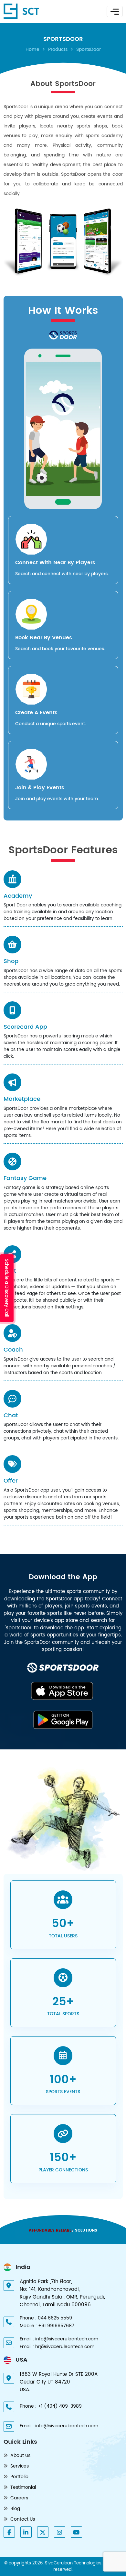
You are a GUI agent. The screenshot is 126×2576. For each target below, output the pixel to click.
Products (58, 49)
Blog (15, 2509)
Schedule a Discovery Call (7, 1288)
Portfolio (19, 2477)
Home (32, 49)
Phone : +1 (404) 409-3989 (51, 2406)
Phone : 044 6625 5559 (46, 2318)
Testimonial (22, 2487)
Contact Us (22, 2519)
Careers (19, 2498)
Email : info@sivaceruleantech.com (59, 2339)
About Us (20, 2455)
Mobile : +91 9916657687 (47, 2326)
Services (19, 2466)
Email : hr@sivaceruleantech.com (57, 2347)
